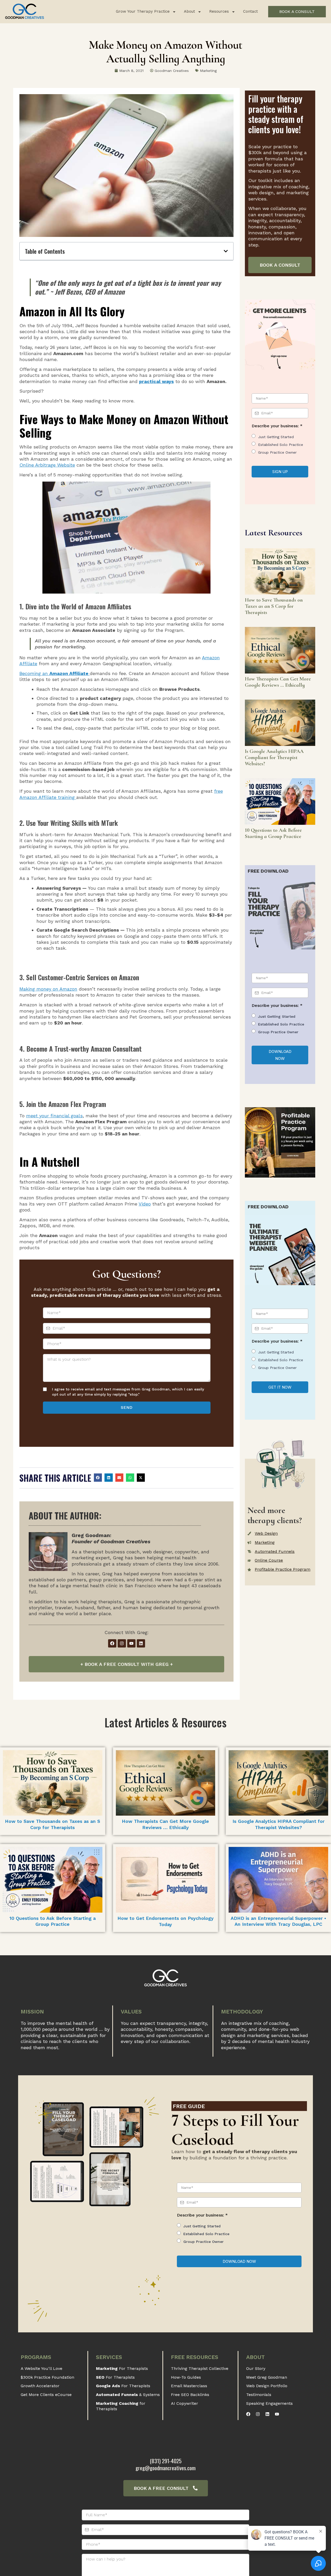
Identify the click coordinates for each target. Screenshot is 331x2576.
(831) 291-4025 (166, 2461)
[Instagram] (122, 1643)
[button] (226, 251)
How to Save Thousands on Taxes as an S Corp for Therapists (274, 606)
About (189, 11)
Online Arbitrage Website (47, 465)
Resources (219, 11)
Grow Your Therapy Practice (143, 11)
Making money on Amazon (48, 989)
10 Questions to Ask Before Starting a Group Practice (273, 833)
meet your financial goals (54, 1116)
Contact (250, 11)
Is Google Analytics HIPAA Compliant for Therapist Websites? (274, 758)
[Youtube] (131, 1643)
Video (145, 1204)
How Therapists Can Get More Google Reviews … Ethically (278, 682)
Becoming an (55, 673)
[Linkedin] (141, 1643)
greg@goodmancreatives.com (165, 2468)
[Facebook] (112, 1643)
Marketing (208, 71)
